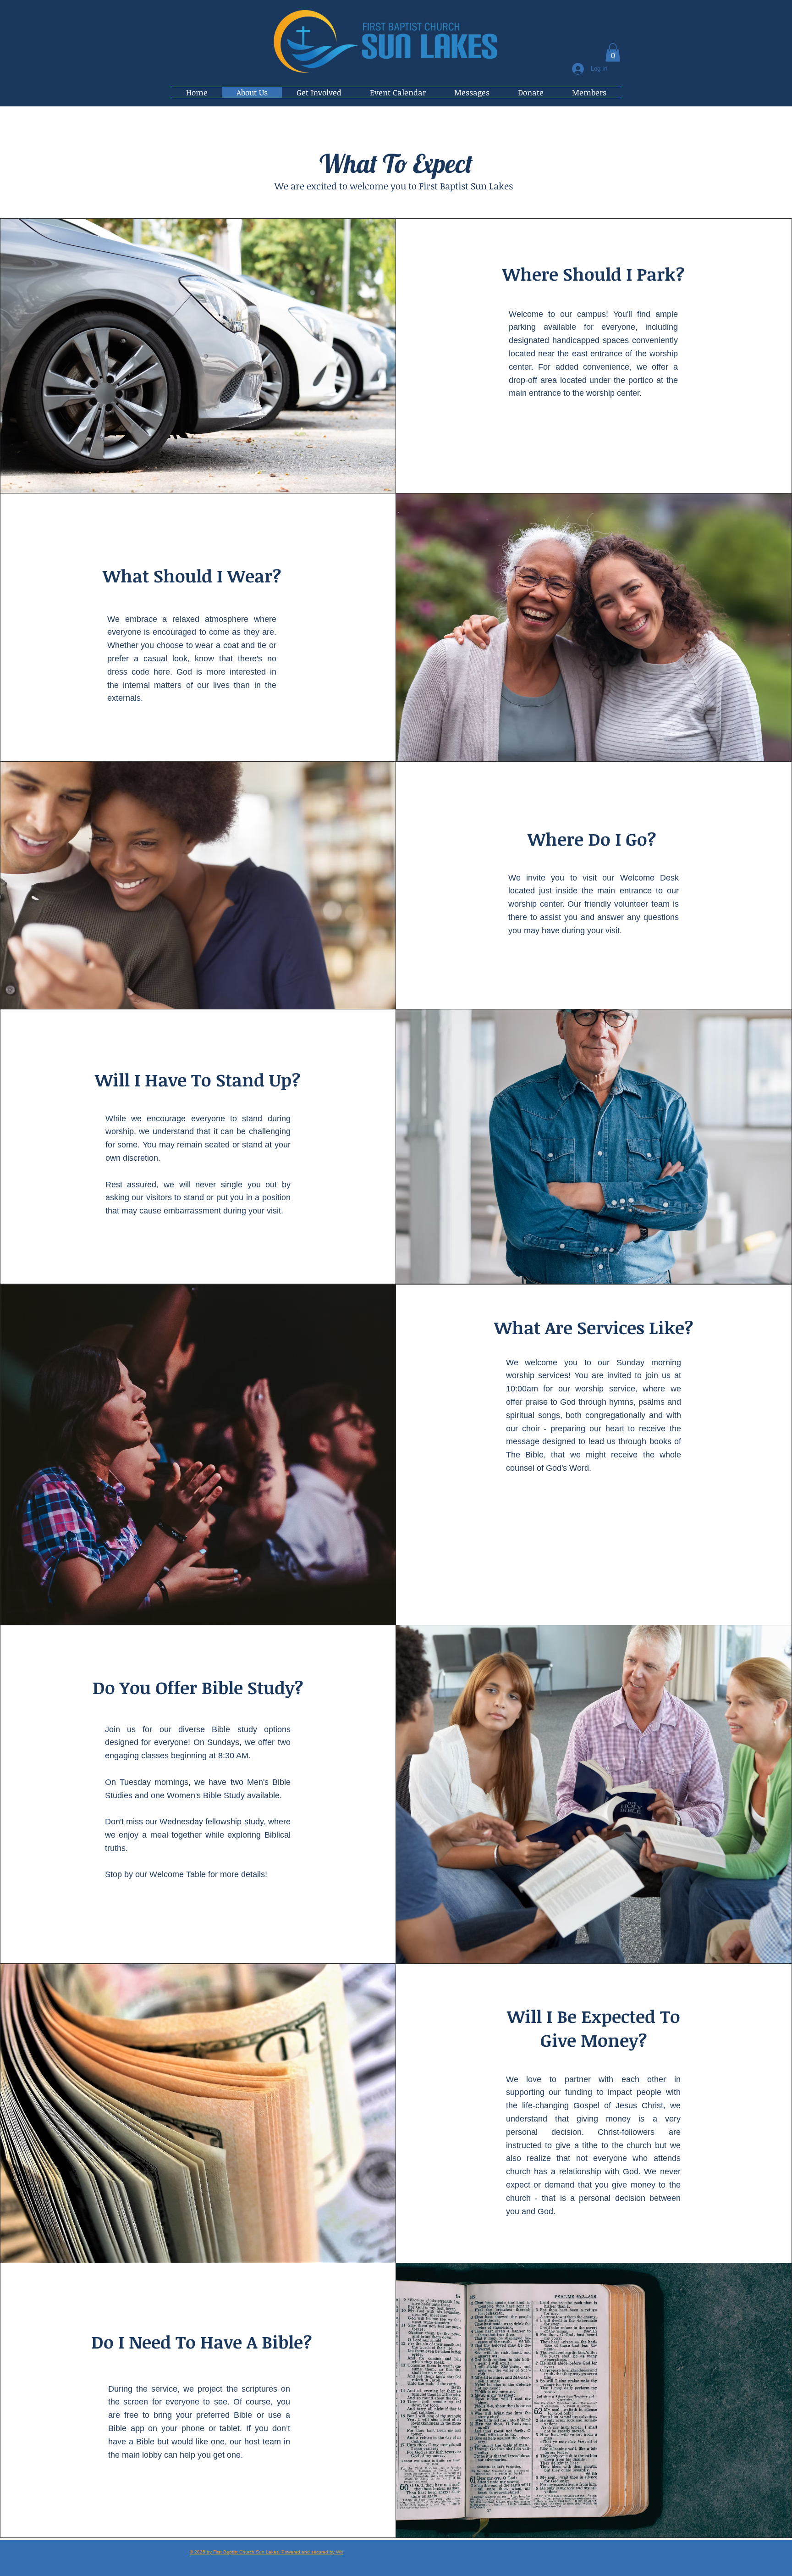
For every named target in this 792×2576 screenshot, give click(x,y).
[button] (613, 53)
